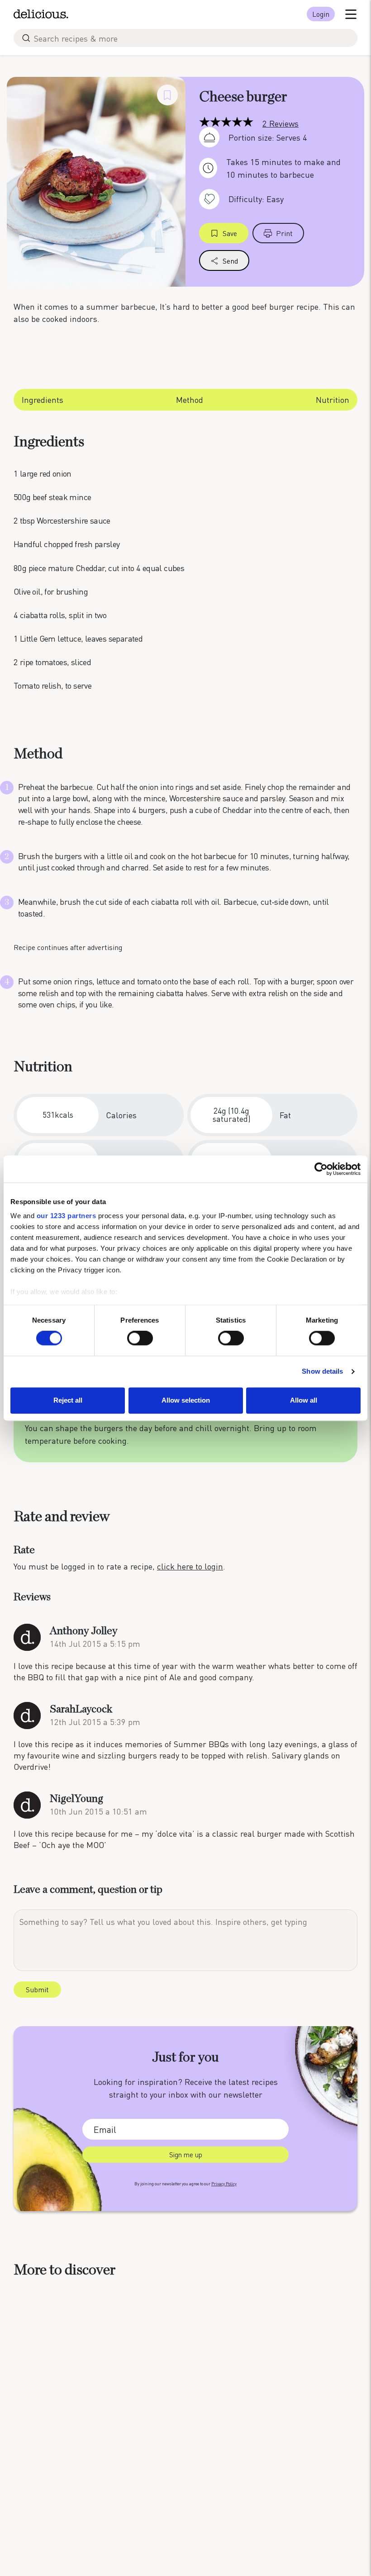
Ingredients (43, 399)
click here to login (190, 1566)
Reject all (68, 1400)
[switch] (140, 1338)
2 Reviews (281, 123)
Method (190, 399)
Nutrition (333, 399)
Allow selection (186, 1400)
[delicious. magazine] (41, 14)
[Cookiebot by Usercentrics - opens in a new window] (321, 1169)
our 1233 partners (67, 1216)
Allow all (304, 1400)
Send (230, 261)
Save (230, 233)
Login (321, 14)
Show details (322, 1372)
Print (284, 233)
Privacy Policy (224, 2184)
